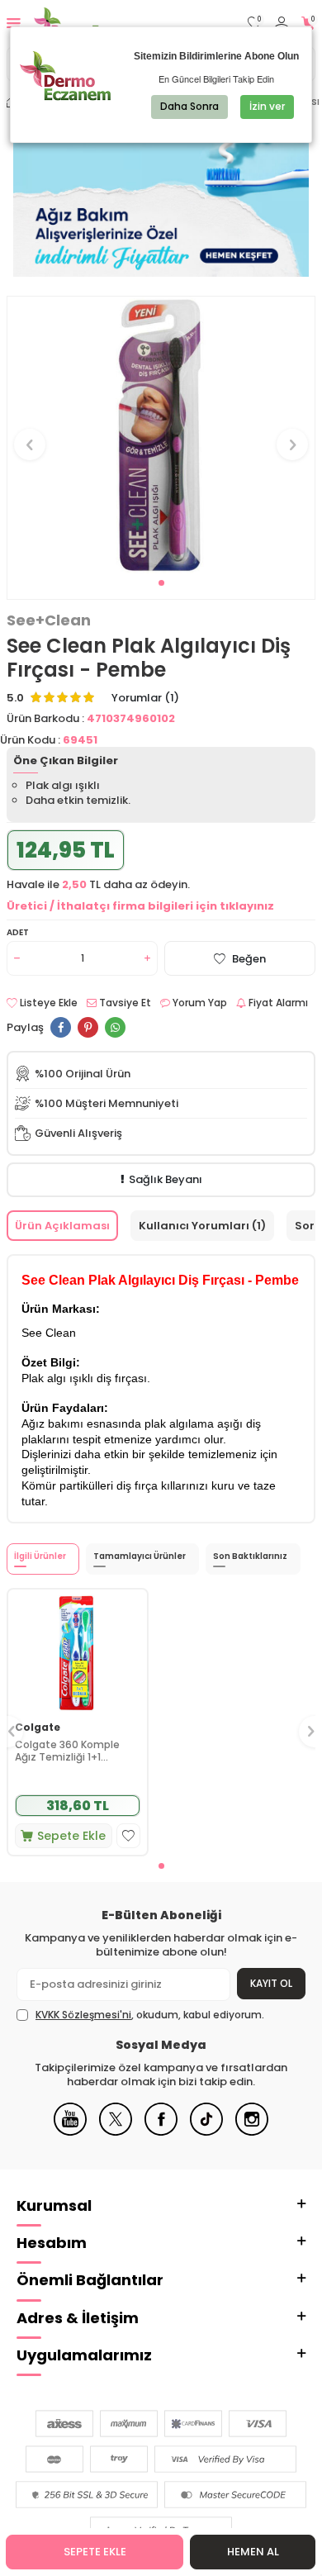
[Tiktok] (206, 2132)
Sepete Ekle (95, 2552)
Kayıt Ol (271, 1983)
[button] (161, 583)
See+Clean (49, 620)
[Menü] (14, 23)
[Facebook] (161, 2132)
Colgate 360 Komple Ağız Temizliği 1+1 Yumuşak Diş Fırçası (67, 1751)
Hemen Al (253, 2552)
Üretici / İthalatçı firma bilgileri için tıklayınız (140, 906)
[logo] (89, 23)
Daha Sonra (189, 106)
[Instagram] (252, 2132)
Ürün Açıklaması (62, 1226)
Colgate (38, 1728)
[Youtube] (70, 2132)
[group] (161, 435)
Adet (18, 932)
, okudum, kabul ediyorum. (150, 2015)
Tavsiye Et (124, 1003)
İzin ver (267, 106)
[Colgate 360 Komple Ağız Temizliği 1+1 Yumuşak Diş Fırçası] (78, 1652)
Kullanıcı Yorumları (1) (202, 1226)
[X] (116, 2132)
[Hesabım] (282, 24)
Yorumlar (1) (145, 698)
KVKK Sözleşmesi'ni (83, 2015)
